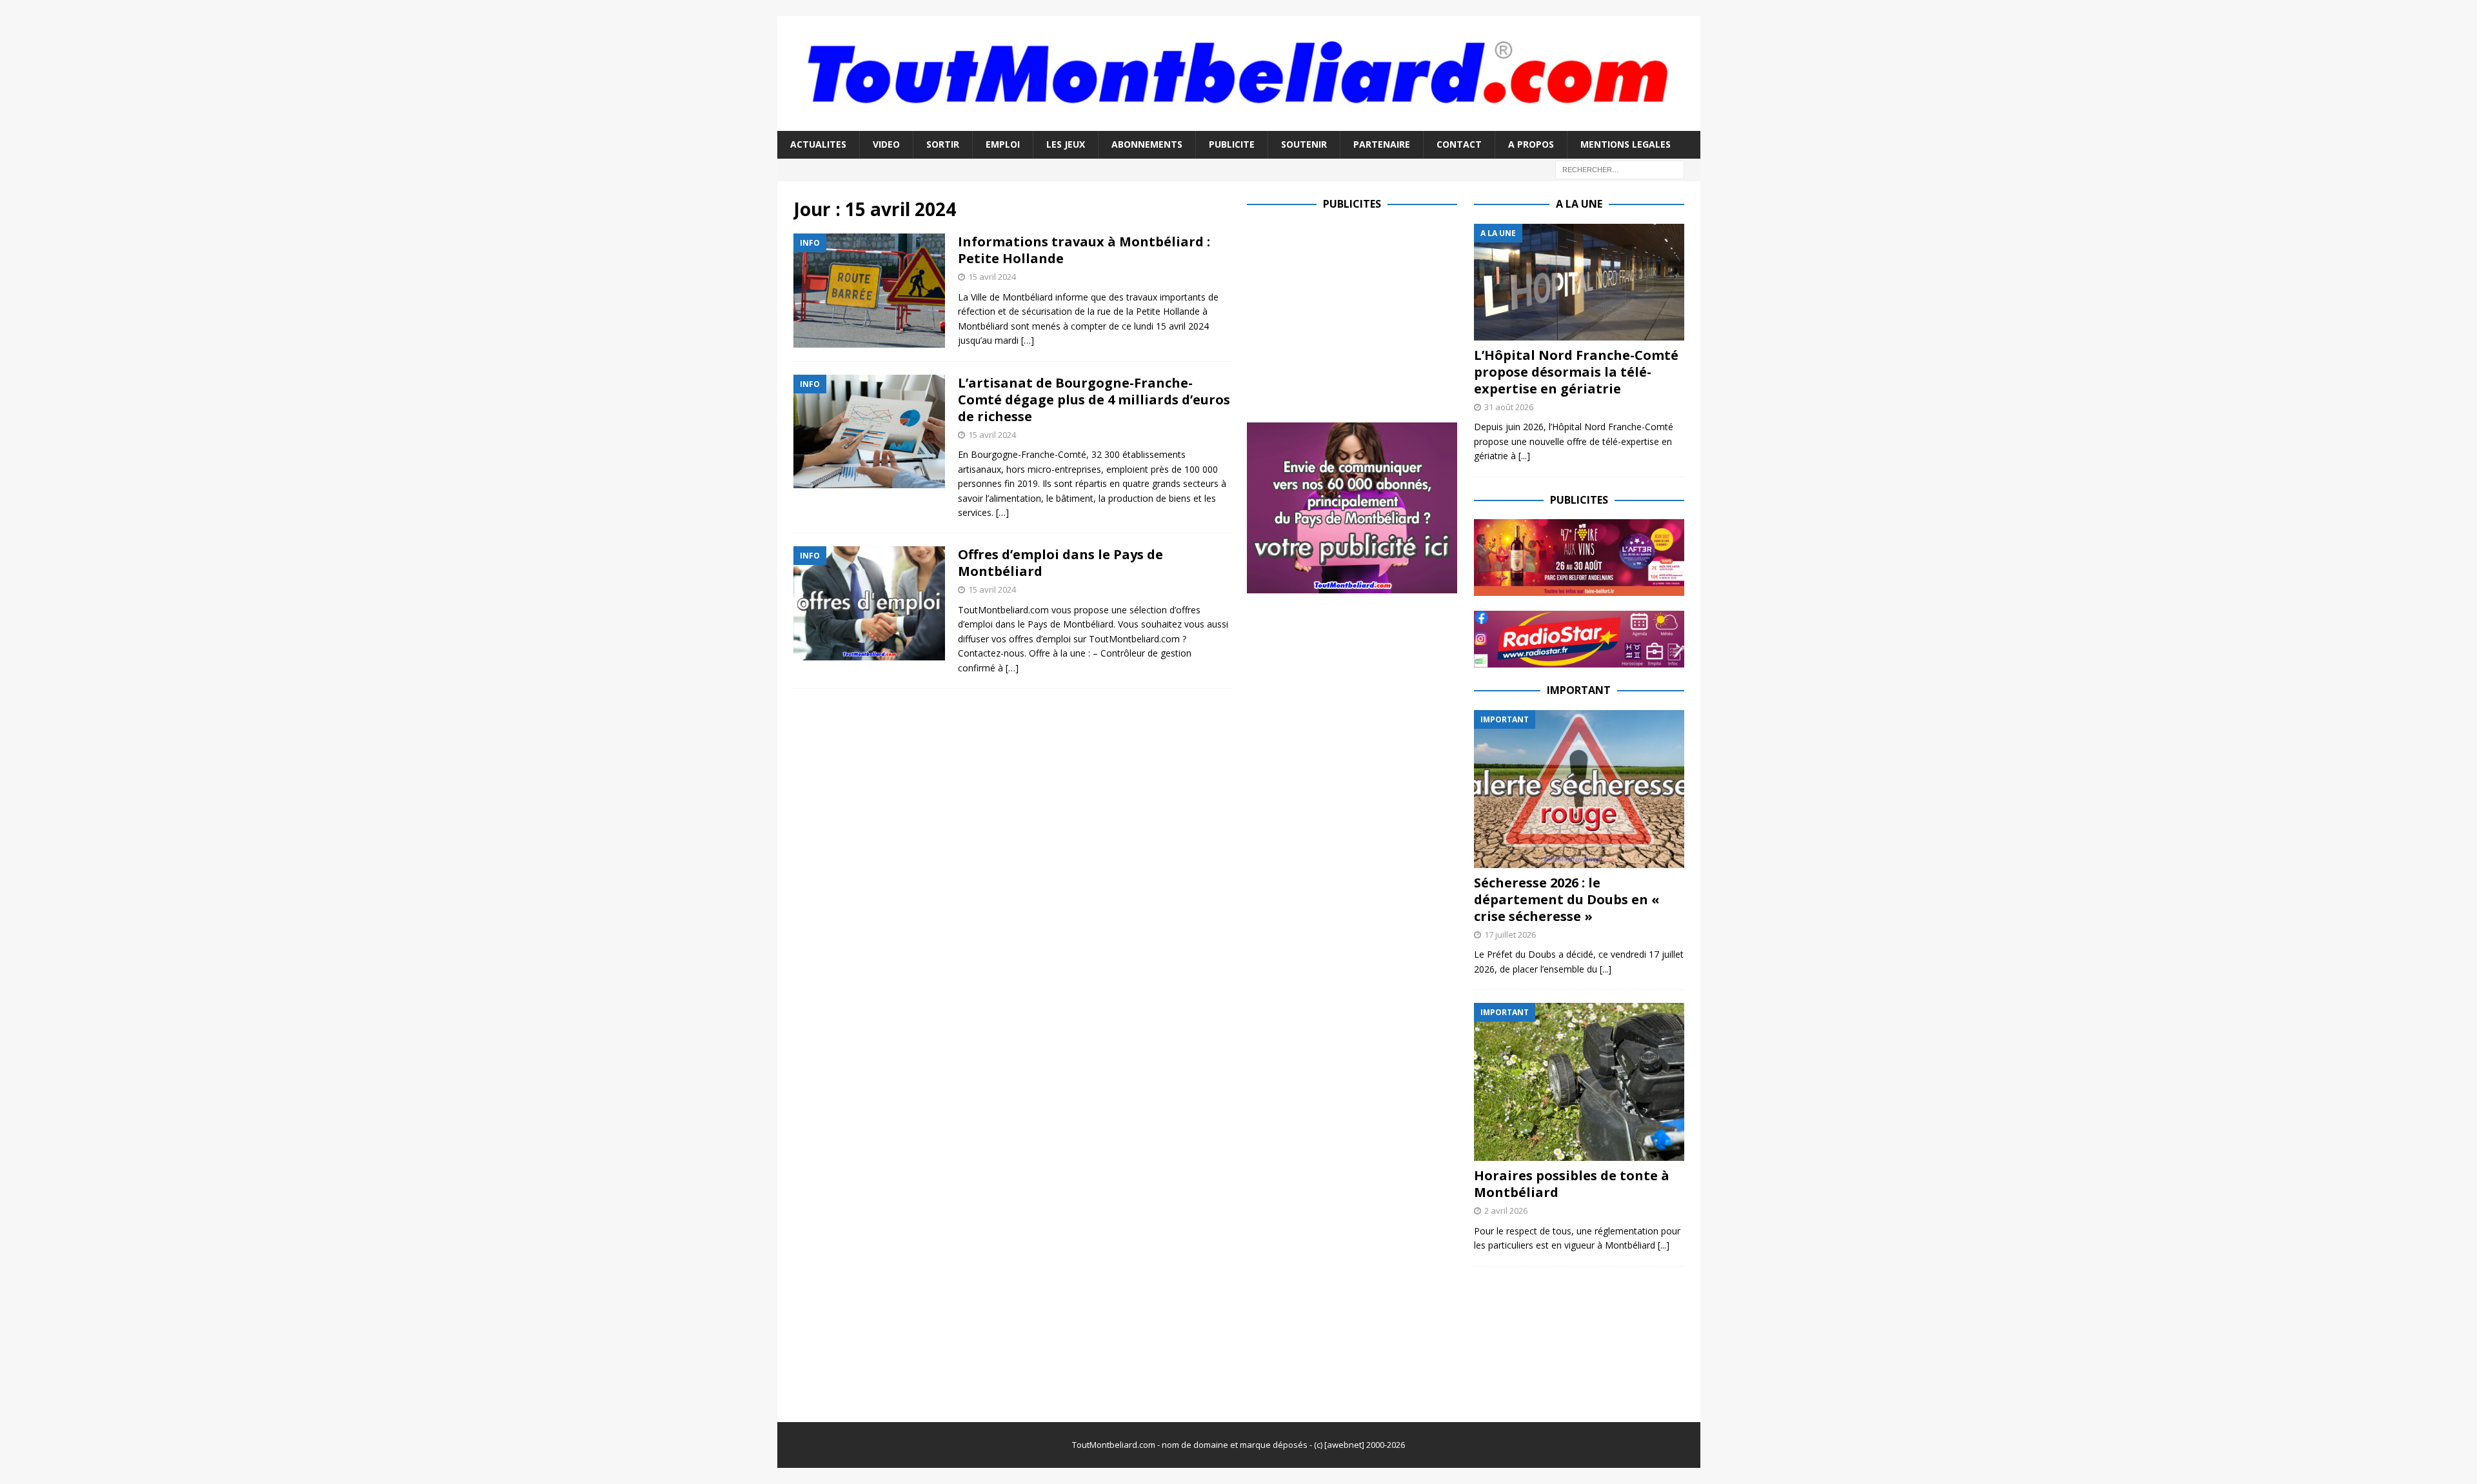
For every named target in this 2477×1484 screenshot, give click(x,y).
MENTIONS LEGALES (1626, 144)
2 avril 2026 (1506, 1211)
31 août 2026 (1509, 407)
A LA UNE (1579, 204)
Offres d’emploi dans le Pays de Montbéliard (1060, 563)
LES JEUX (1066, 144)
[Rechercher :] (1620, 169)
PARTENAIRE (1382, 144)
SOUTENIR (1304, 144)
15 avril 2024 (992, 277)
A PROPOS (1531, 144)
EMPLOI (1003, 144)
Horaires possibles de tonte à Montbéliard (1572, 1184)
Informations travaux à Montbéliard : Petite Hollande (1084, 250)
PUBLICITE (1232, 144)
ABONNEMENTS (1147, 144)
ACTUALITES (818, 144)
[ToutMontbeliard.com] (1239, 124)
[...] (1524, 456)
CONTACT (1459, 144)
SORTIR (943, 144)
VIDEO (886, 144)
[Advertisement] (1355, 314)
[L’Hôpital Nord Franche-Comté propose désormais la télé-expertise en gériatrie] (1579, 282)
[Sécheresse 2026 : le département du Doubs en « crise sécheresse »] (1579, 789)
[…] (1028, 340)
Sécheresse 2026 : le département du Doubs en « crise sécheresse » (1567, 899)
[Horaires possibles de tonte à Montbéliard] (1579, 1082)
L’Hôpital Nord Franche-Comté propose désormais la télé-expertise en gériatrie (1576, 372)
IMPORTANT (1579, 690)
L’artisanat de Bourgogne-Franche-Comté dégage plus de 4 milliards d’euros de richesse (1094, 400)
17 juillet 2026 (1510, 935)
